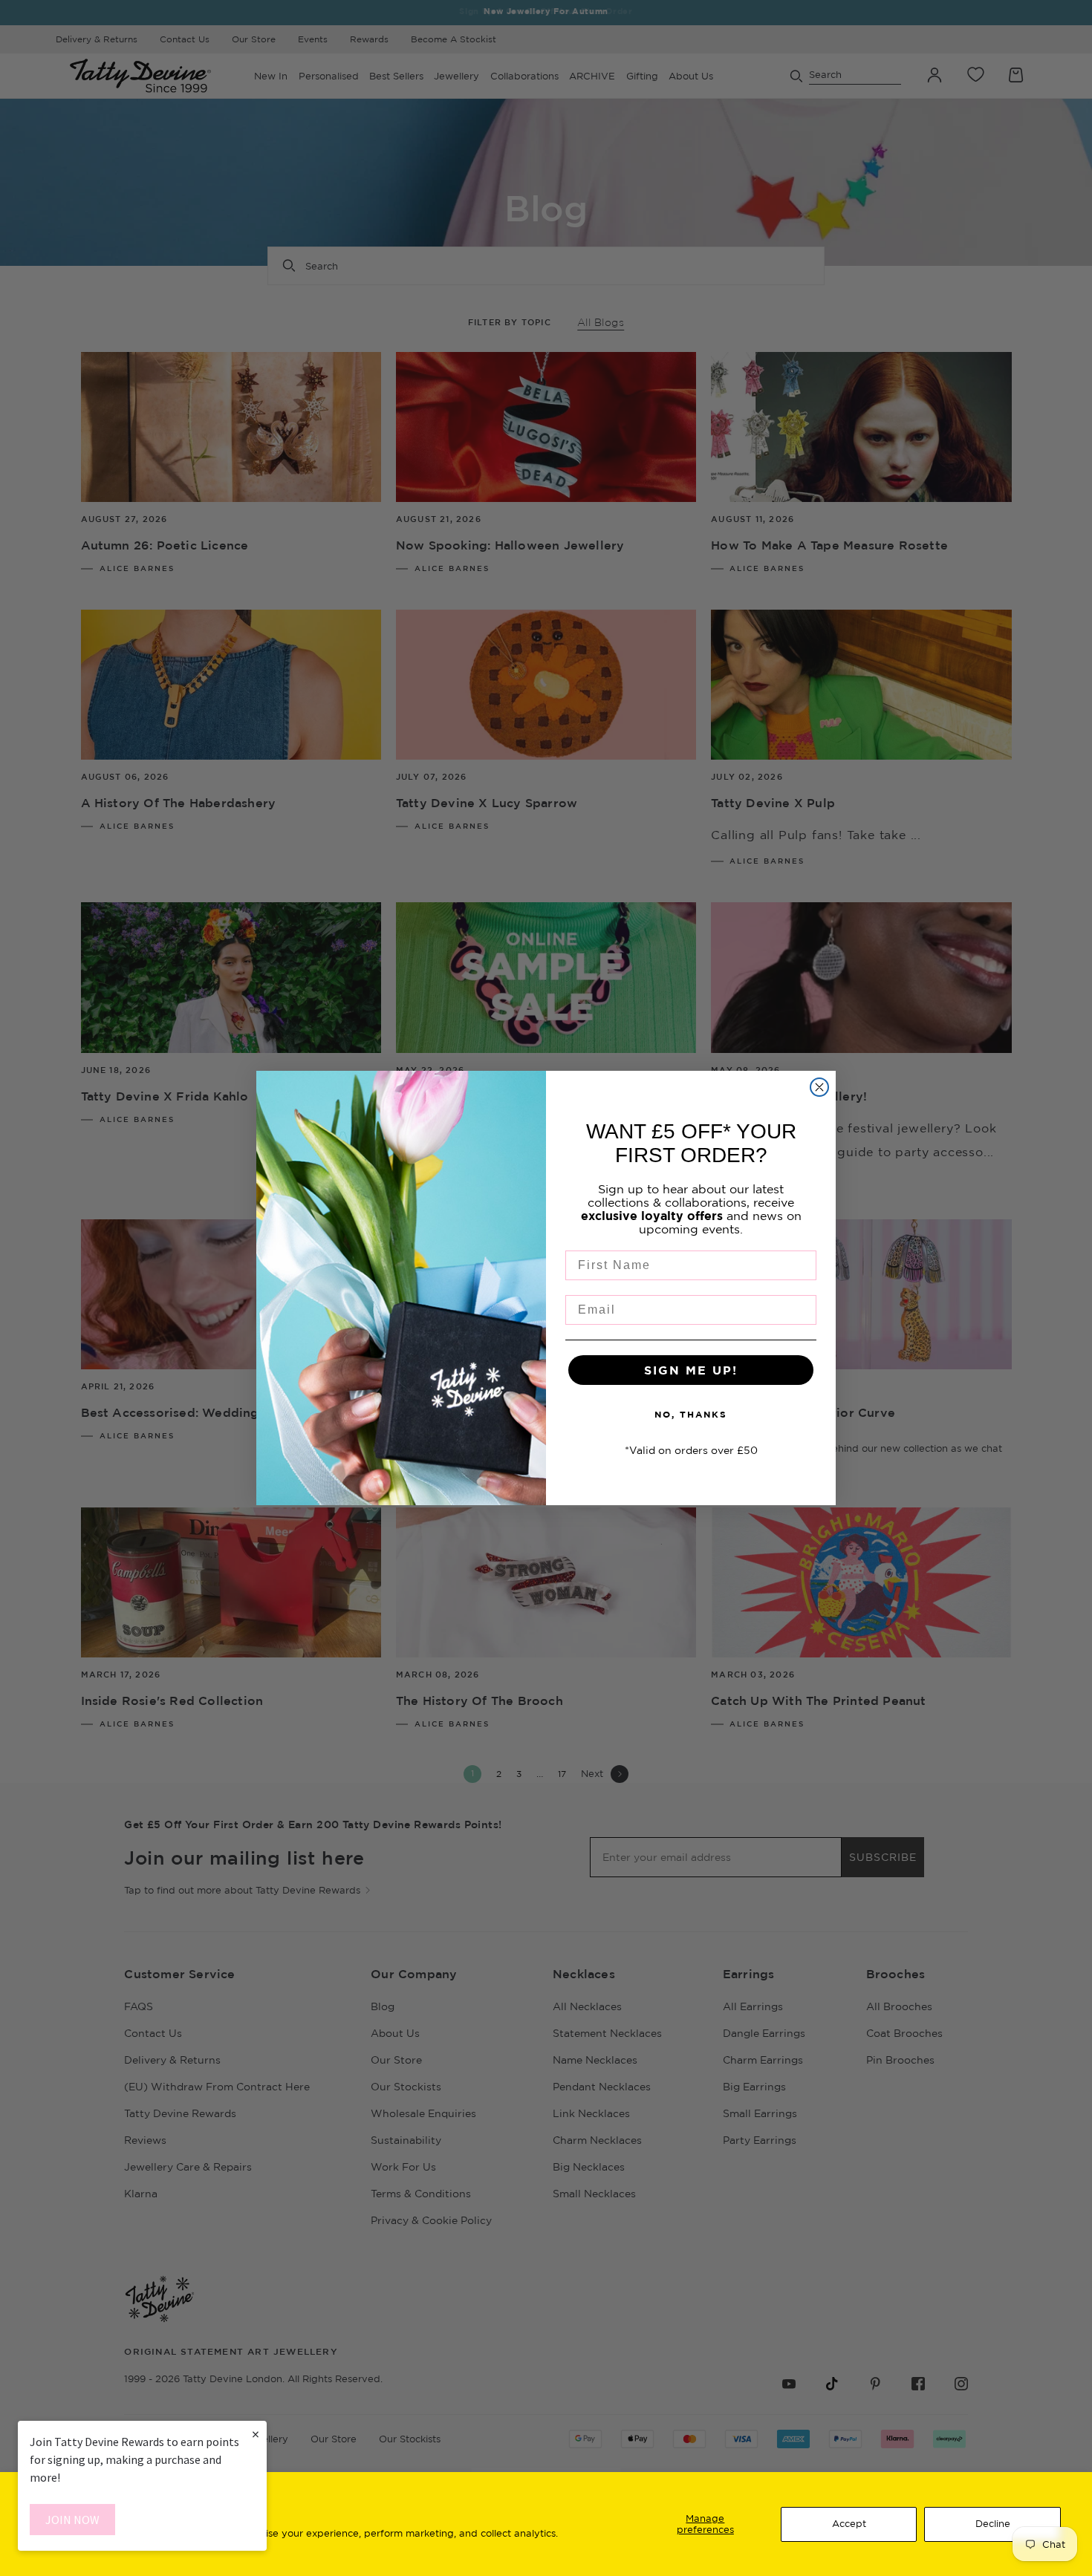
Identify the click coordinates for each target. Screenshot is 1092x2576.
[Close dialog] (819, 1087)
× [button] (256, 2434)
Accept (849, 2523)
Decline (993, 2523)
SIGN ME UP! (691, 1370)
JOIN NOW (72, 2520)
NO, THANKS (691, 1414)
